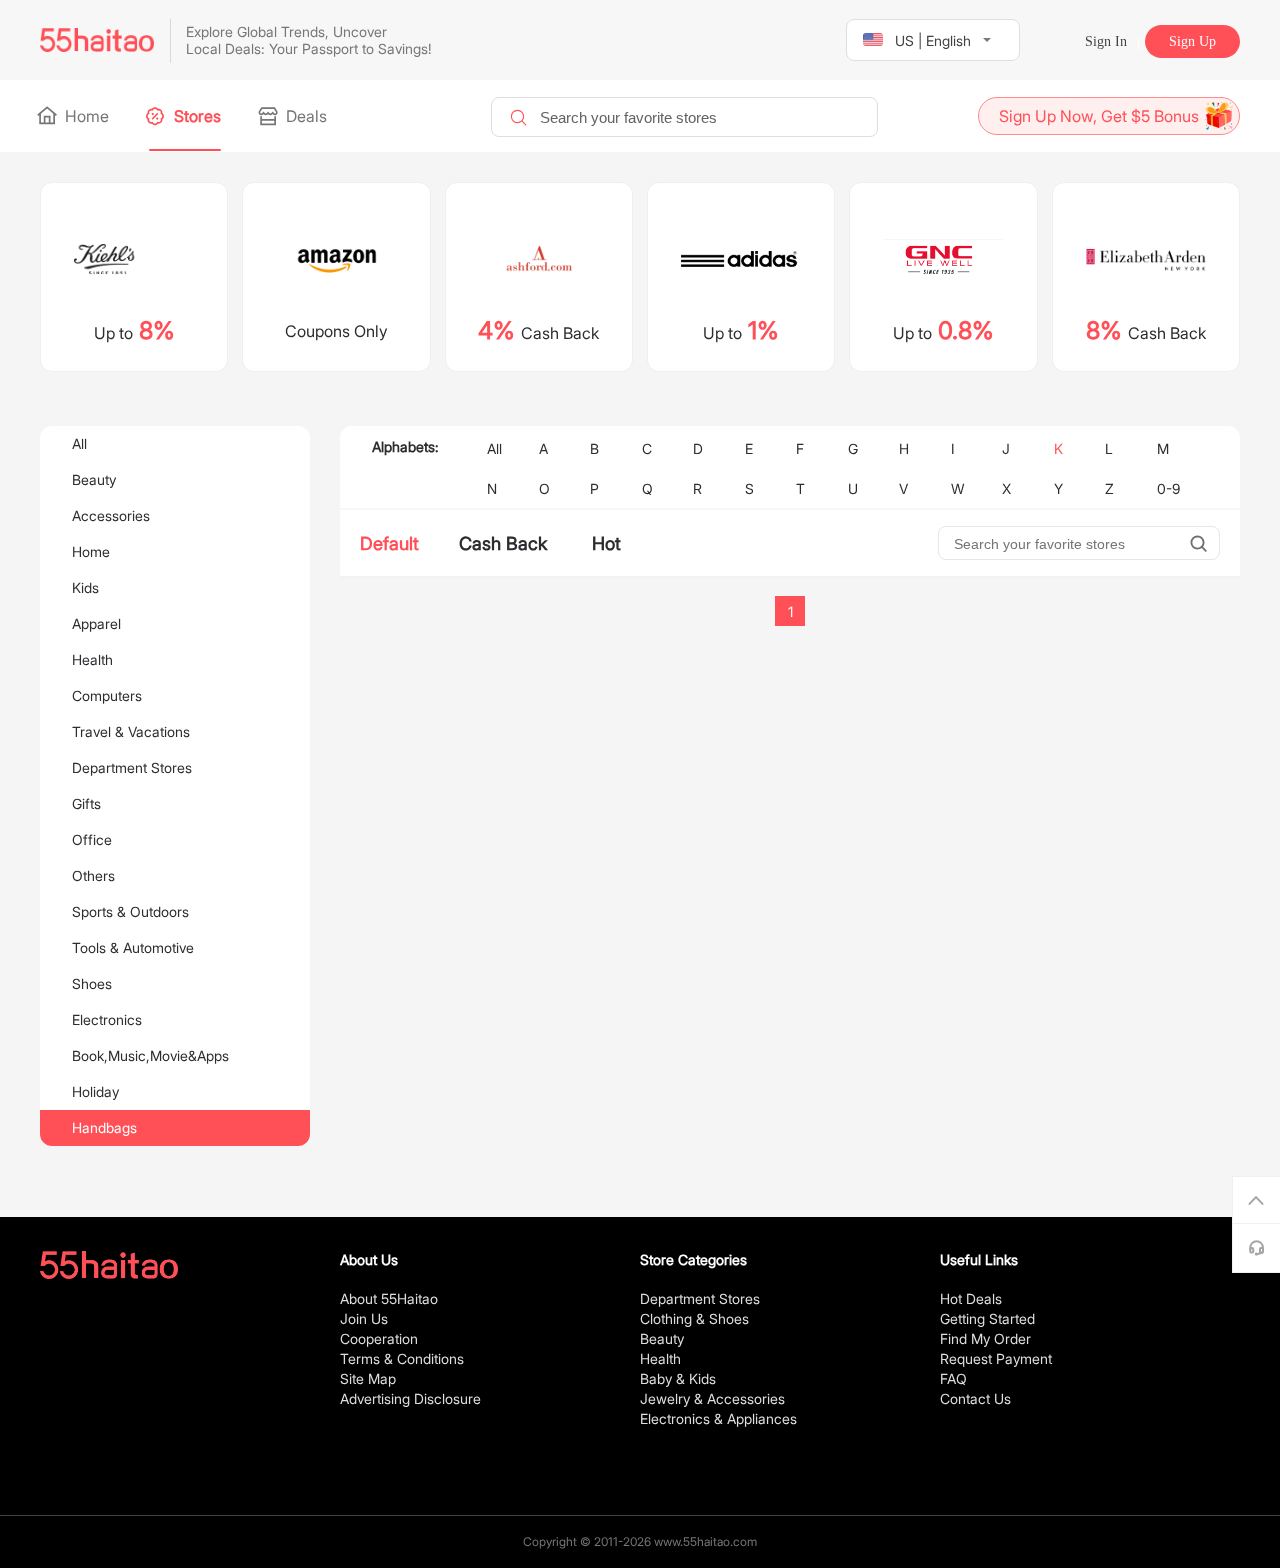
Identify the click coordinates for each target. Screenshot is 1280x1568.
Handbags (104, 1127)
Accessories (111, 515)
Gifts (86, 803)
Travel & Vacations (131, 731)
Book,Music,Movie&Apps (150, 1055)
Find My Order (985, 1338)
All (79, 443)
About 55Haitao (389, 1298)
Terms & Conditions (402, 1358)
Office (92, 839)
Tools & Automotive (133, 947)
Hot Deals (971, 1298)
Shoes (92, 983)
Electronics (107, 1019)
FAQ (953, 1378)
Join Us (364, 1318)
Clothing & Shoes (694, 1318)
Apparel (96, 623)
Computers (107, 695)
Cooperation (379, 1338)
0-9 (1168, 488)
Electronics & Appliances (718, 1418)
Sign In (1106, 41)
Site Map (368, 1378)
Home (85, 116)
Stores (195, 116)
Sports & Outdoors (130, 911)
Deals (304, 116)
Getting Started (987, 1318)
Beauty (94, 479)
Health (92, 659)
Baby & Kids (678, 1378)
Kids (85, 587)
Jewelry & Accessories (712, 1398)
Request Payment (996, 1358)
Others (93, 875)
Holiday (95, 1091)
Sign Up (1192, 41)
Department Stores (132, 767)
